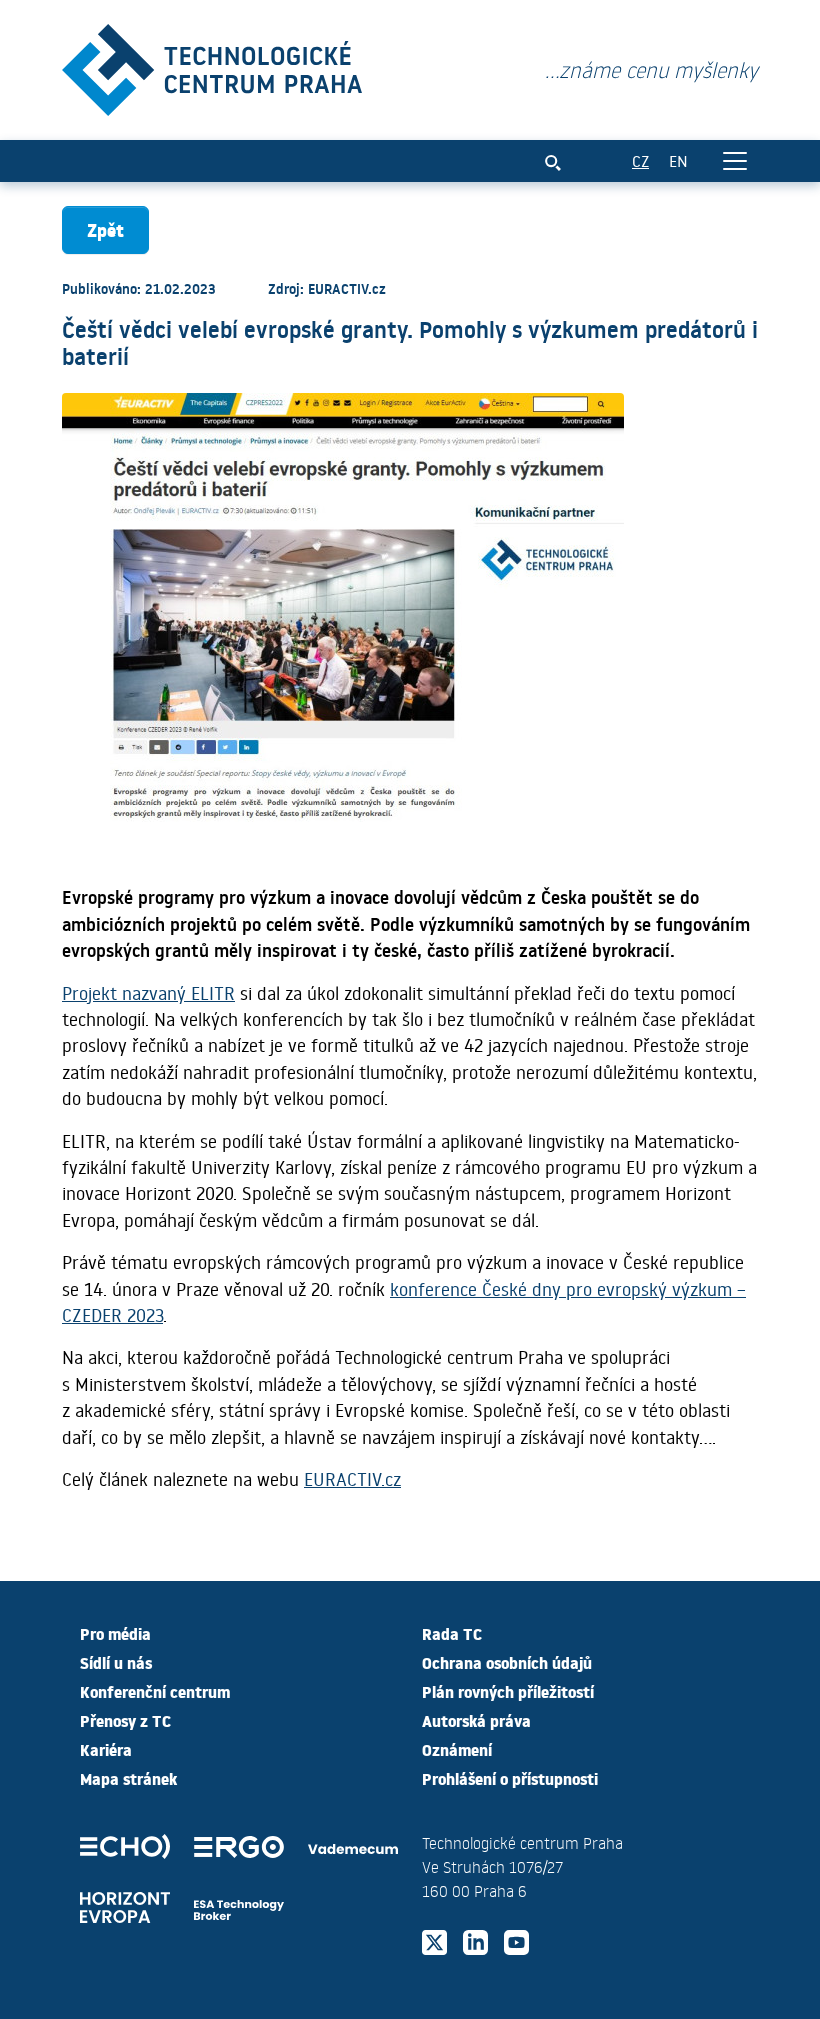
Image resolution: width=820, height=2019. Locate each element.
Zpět (105, 229)
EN (678, 160)
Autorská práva (476, 1720)
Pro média (115, 1633)
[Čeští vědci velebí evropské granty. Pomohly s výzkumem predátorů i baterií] (212, 65)
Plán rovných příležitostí (508, 1691)
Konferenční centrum (155, 1691)
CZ (640, 160)
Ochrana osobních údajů (507, 1662)
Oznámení (457, 1749)
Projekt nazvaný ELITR (148, 993)
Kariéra (106, 1749)
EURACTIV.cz (352, 1479)
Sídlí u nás (116, 1662)
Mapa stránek (128, 1778)
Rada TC (452, 1633)
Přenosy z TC (125, 1720)
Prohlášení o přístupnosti (510, 1778)
